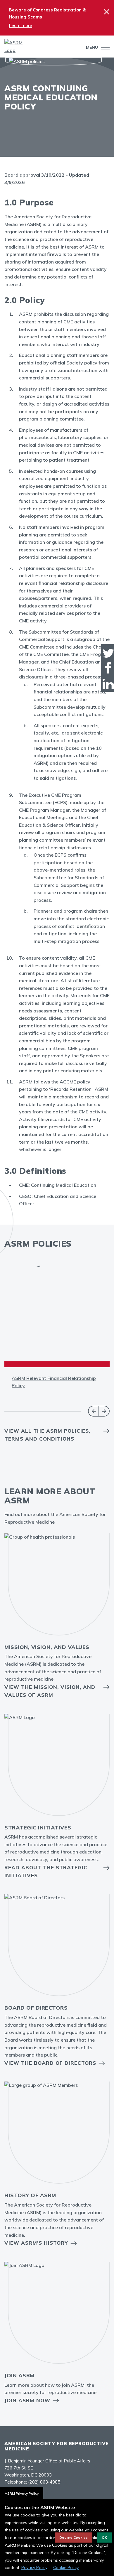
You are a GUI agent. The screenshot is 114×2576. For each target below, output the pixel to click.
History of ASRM (30, 2195)
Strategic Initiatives (38, 1828)
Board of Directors (36, 2008)
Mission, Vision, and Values (47, 1647)
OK (104, 2537)
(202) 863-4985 (44, 2482)
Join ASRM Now (27, 2400)
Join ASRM (19, 2375)
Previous (93, 1411)
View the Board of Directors (50, 2063)
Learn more (20, 25)
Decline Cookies (74, 2537)
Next (104, 1411)
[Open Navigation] (104, 47)
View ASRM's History (36, 2243)
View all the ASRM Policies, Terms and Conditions (47, 1435)
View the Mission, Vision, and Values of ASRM (50, 1691)
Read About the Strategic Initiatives (46, 1871)
